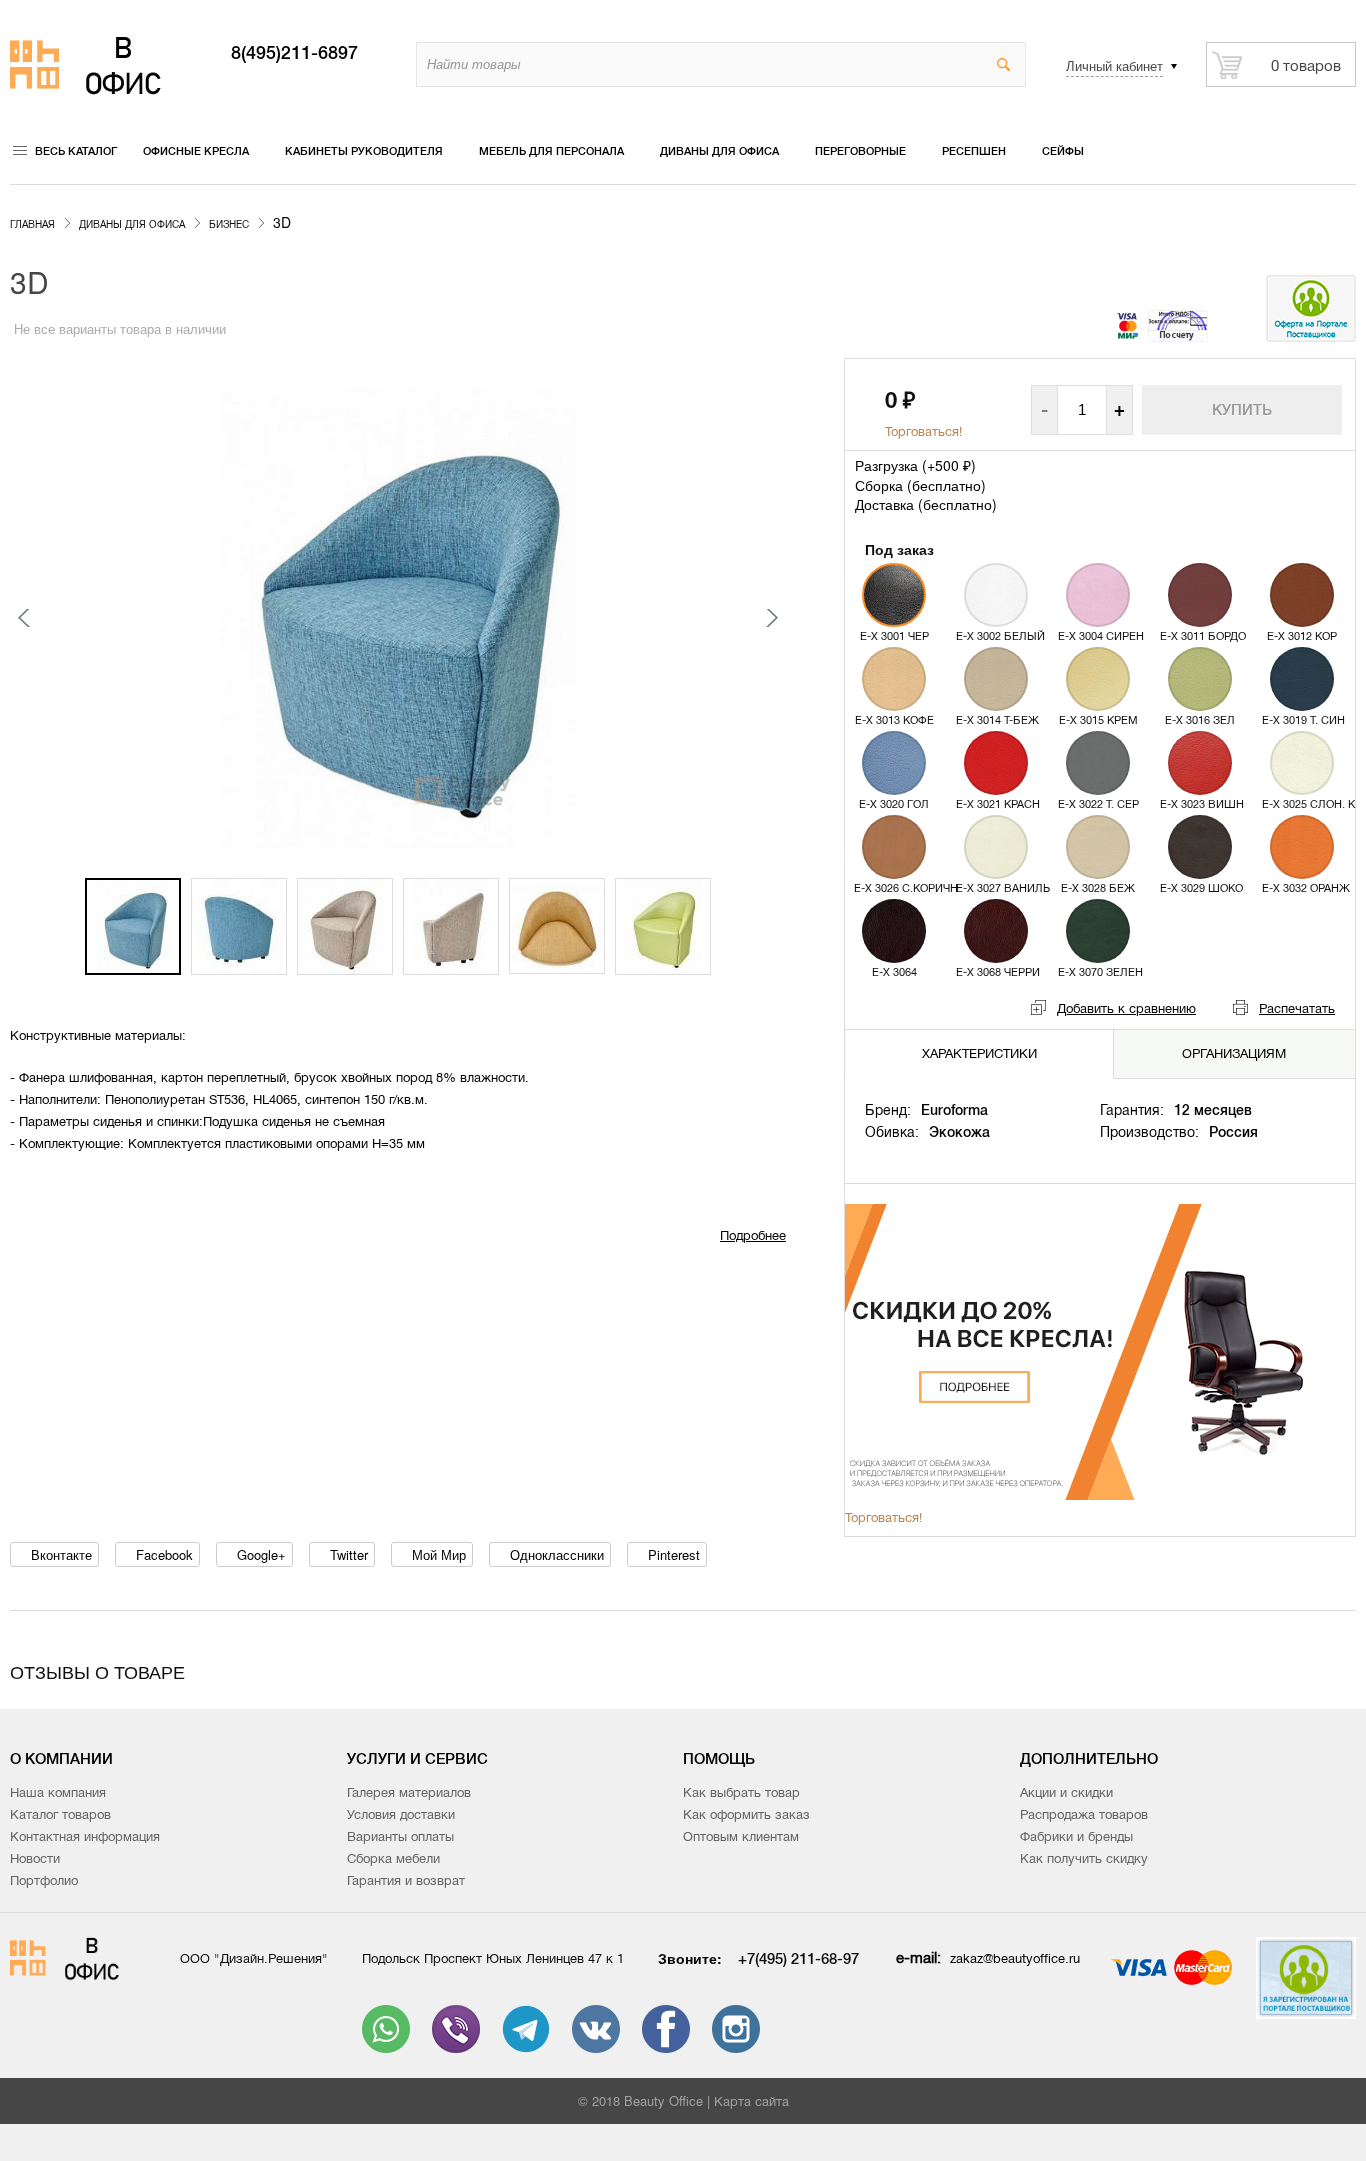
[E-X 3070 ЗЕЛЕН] (1098, 931)
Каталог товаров (60, 1814)
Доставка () (926, 504)
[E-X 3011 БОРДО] (1200, 595)
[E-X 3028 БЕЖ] (1098, 847)
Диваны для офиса (719, 151)
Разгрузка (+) (915, 465)
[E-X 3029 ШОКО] (1200, 847)
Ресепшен (974, 151)
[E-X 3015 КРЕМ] (1098, 679)
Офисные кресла (196, 151)
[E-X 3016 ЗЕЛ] (1200, 679)
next (771, 618)
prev (25, 618)
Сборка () (920, 485)
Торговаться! (923, 431)
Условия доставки (401, 1814)
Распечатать (1297, 1008)
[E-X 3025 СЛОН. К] (1302, 763)
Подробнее (753, 1235)
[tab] (980, 1054)
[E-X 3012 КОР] (1302, 595)
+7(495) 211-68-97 (798, 1958)
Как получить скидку (1084, 1858)
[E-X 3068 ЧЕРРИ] (996, 931)
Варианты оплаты (400, 1836)
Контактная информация (85, 1836)
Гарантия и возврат (406, 1880)
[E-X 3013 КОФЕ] (894, 679)
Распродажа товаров (1084, 1814)
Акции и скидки (1066, 1792)
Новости (35, 1858)
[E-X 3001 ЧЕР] (894, 595)
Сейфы (1063, 151)
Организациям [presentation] (1234, 1053)
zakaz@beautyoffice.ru (1015, 1958)
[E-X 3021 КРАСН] (996, 763)
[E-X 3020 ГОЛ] (894, 763)
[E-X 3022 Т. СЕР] (1098, 763)
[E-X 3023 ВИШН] (1200, 763)
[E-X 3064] (894, 931)
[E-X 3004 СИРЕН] (1098, 595)
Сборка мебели (393, 1858)
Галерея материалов (409, 1792)
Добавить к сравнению (1126, 1008)
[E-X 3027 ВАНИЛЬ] (996, 847)
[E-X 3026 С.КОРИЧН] (894, 847)
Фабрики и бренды (1076, 1836)
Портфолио (44, 1880)
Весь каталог (76, 151)
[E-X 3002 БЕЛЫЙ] (996, 595)
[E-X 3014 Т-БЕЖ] (996, 679)
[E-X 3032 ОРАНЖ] (1302, 847)
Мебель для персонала (551, 151)
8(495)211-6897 (294, 53)
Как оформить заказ (746, 1814)
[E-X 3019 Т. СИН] (1302, 679)
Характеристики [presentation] (979, 1053)
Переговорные (860, 151)
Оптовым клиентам (741, 1836)
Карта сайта (751, 2101)
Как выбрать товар (741, 1792)
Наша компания (58, 1792)
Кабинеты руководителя (364, 151)
